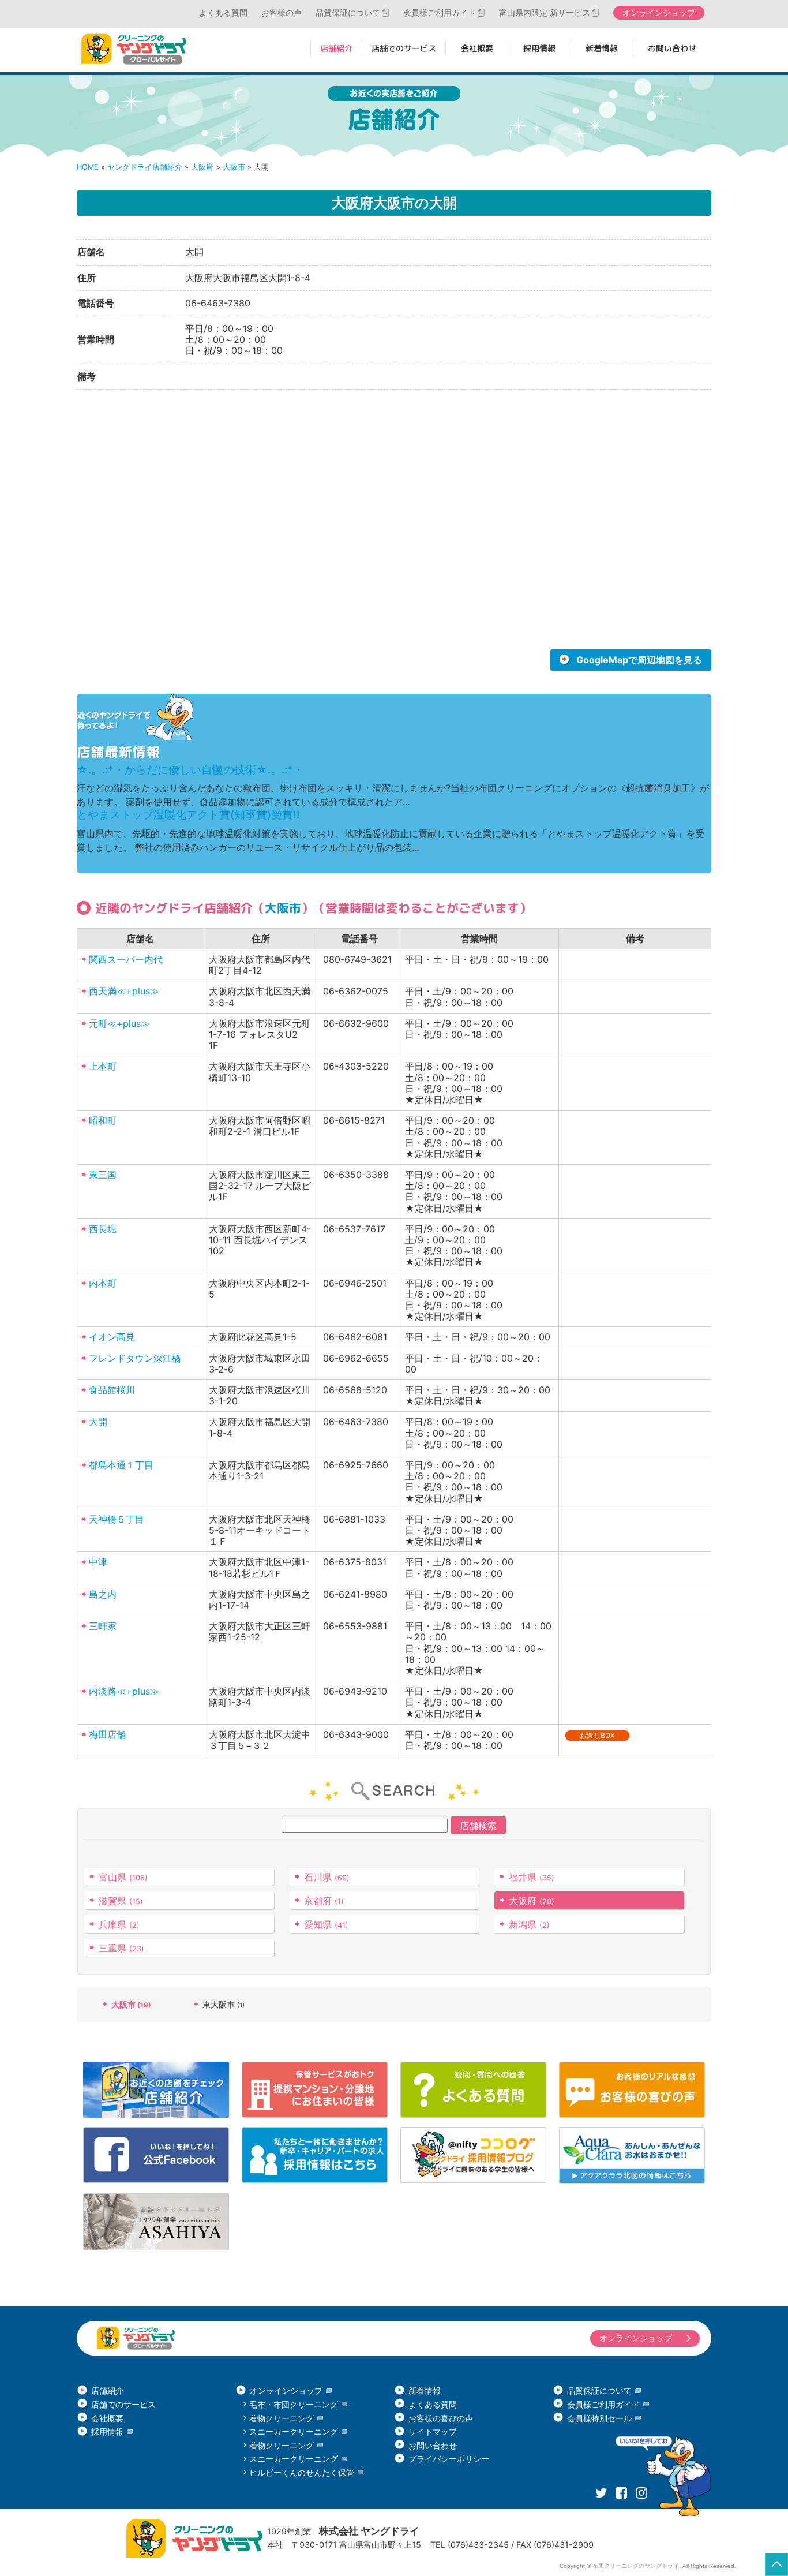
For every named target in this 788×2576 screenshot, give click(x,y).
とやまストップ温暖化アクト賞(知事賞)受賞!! (188, 815)
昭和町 (103, 1120)
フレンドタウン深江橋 (135, 1358)
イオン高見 (112, 1337)
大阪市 (234, 167)
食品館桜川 (112, 1390)
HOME (88, 167)
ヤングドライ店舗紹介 (145, 167)
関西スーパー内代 (126, 959)
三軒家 (103, 1626)
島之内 (103, 1594)
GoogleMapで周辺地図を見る (639, 660)
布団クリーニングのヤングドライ (636, 2566)
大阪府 (202, 167)
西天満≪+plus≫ (124, 991)
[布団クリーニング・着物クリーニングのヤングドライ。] (137, 49)
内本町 (103, 1283)
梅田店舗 (107, 1734)
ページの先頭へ (776, 2564)
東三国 (103, 1175)
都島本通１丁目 (121, 1465)
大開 (98, 1422)
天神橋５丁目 (117, 1519)
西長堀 (103, 1229)
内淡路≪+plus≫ (124, 1691)
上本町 (103, 1066)
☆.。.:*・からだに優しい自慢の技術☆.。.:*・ (190, 770)
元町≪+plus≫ (119, 1023)
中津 (98, 1562)
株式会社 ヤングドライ (369, 2531)
